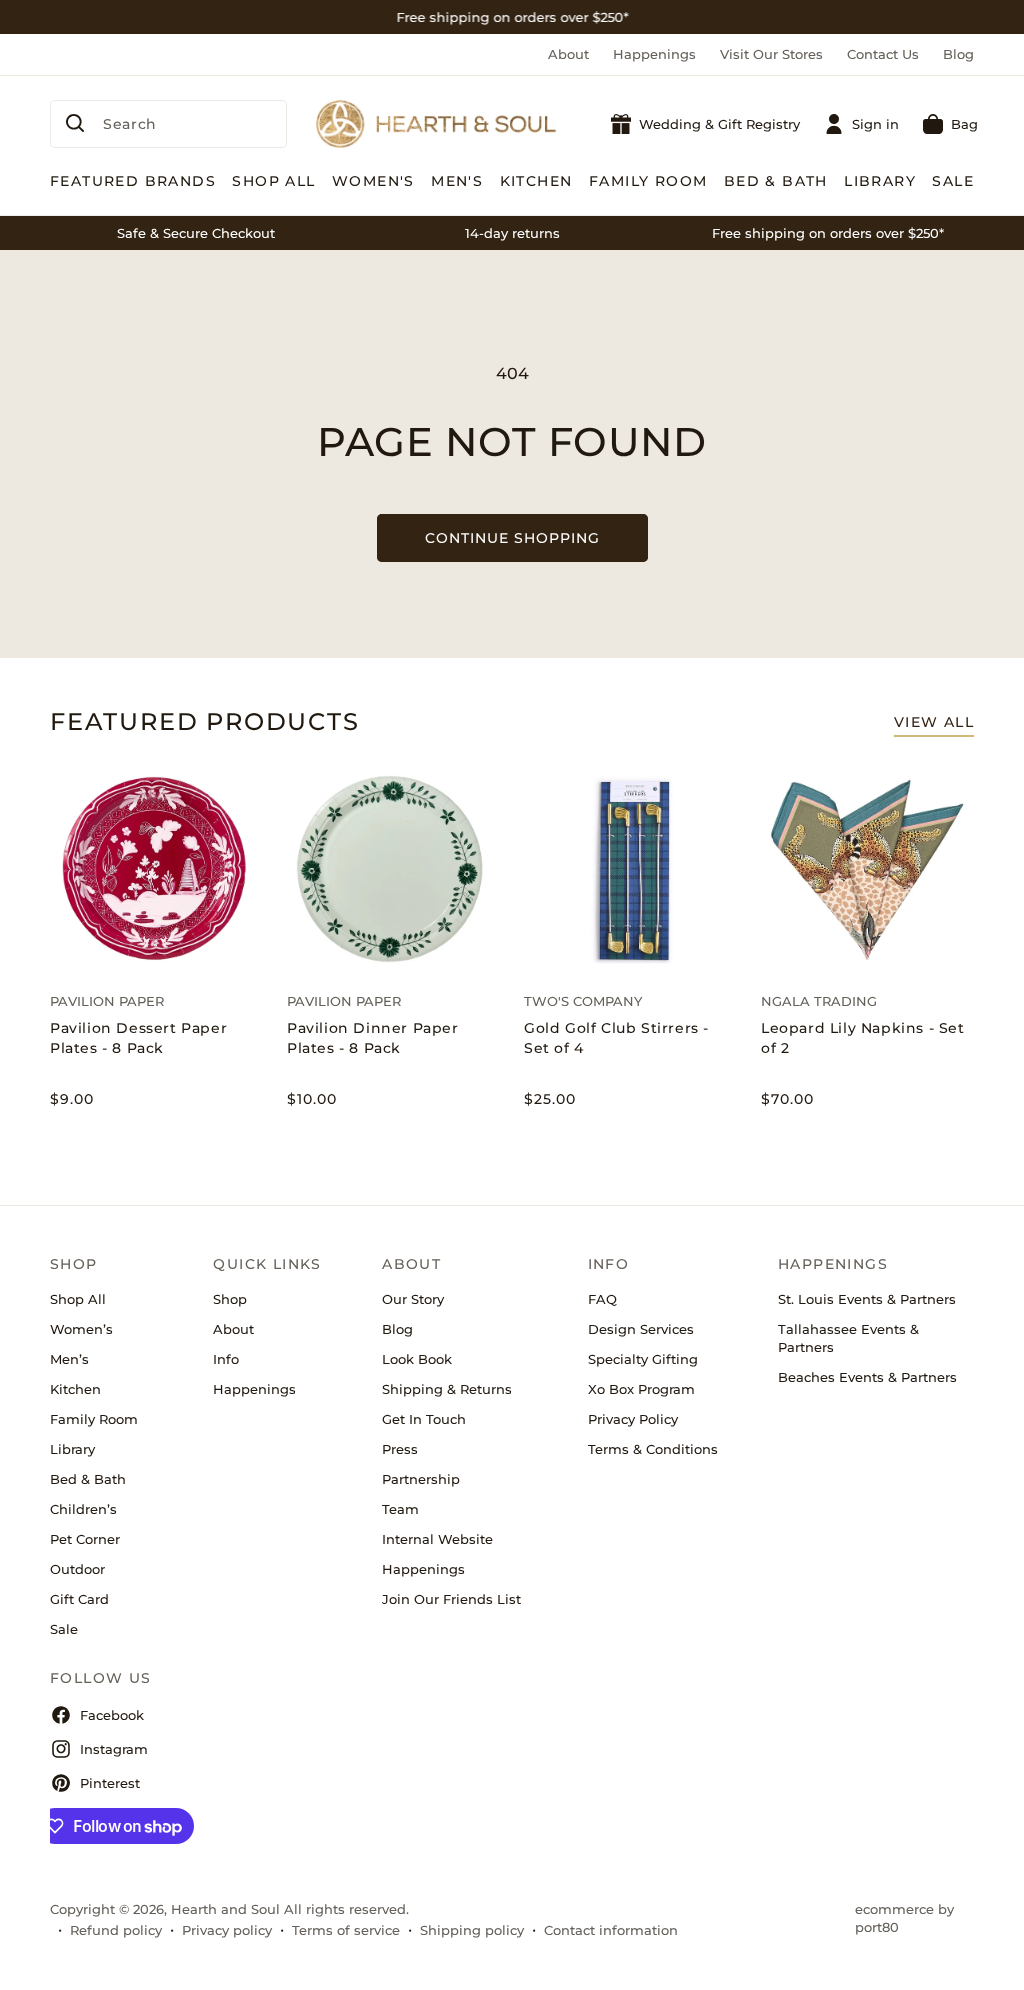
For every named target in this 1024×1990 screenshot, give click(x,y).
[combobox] (168, 124)
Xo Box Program (641, 1389)
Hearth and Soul (225, 1909)
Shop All (78, 1299)
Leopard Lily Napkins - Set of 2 (863, 1038)
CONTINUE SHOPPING (512, 538)
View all (934, 722)
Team (400, 1509)
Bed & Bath (88, 1479)
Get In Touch (424, 1419)
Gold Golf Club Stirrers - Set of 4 (616, 1038)
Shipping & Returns (447, 1389)
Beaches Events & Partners (867, 1377)
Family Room (94, 1419)
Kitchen (75, 1389)
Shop (230, 1299)
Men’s (69, 1359)
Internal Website (437, 1539)
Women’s (81, 1329)
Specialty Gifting (643, 1359)
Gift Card (79, 1599)
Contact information (611, 1930)
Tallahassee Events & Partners (848, 1338)
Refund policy (116, 1930)
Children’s (83, 1509)
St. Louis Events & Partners (867, 1299)
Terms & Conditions (653, 1449)
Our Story (413, 1299)
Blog (958, 54)
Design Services (641, 1329)
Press (400, 1449)
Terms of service (346, 1930)
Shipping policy (472, 1930)
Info (226, 1359)
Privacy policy (227, 1930)
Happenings (654, 54)
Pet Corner (85, 1539)
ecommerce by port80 (904, 1918)
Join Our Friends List (451, 1599)
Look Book (417, 1359)
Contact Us (883, 54)
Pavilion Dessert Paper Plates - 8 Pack (138, 1038)
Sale (64, 1629)
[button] (950, 124)
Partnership (421, 1479)
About (568, 54)
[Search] (75, 123)
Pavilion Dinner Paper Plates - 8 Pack (373, 1038)
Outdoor (77, 1569)
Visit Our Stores (771, 54)
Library (72, 1449)
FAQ (602, 1299)
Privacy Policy (633, 1419)
